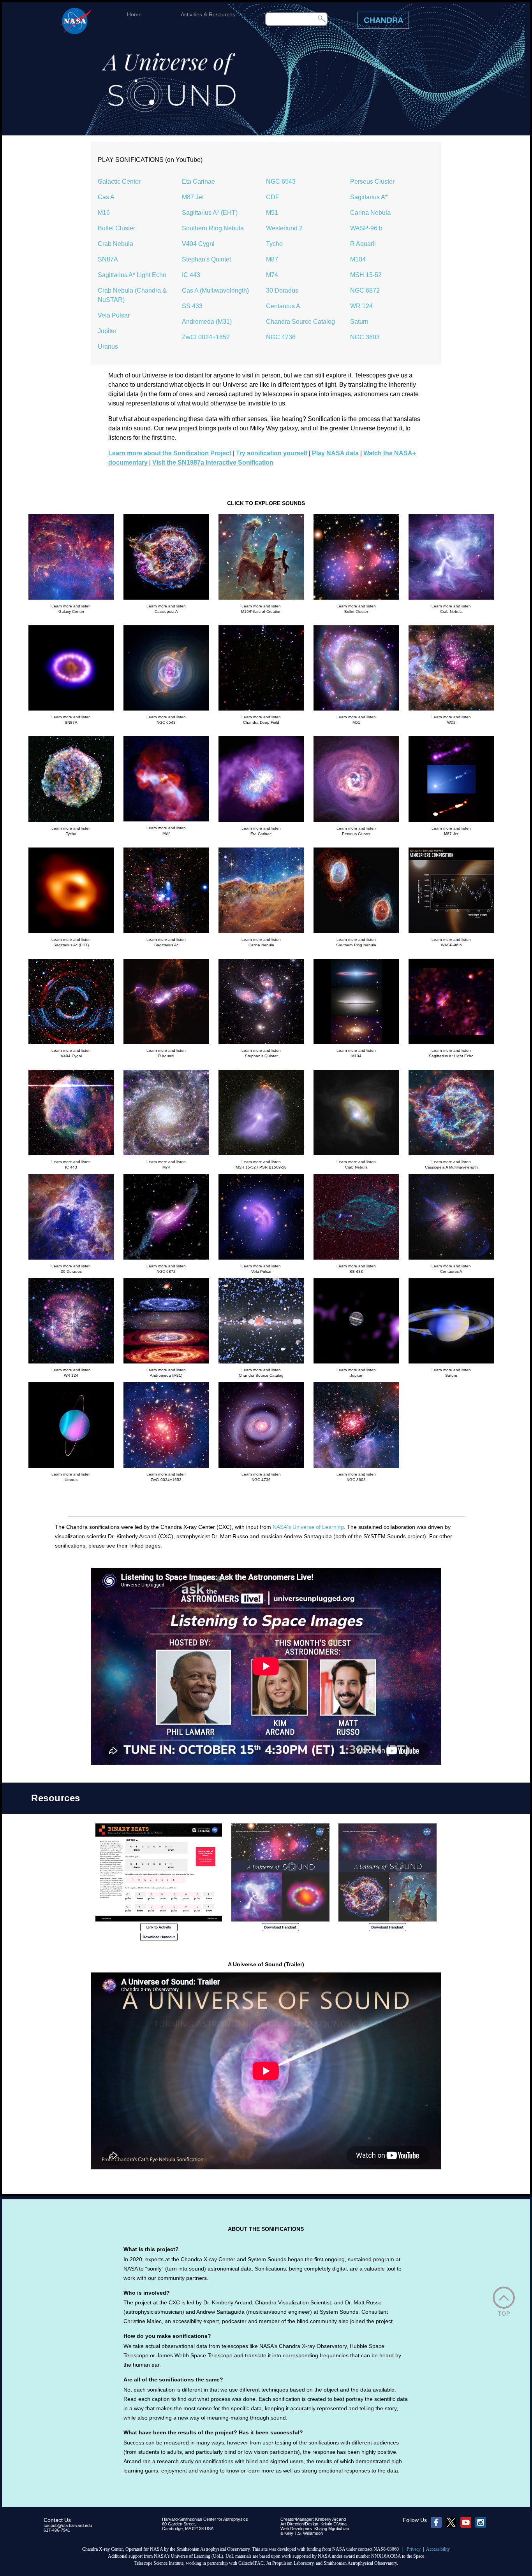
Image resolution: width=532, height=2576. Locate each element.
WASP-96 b (366, 228)
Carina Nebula (370, 213)
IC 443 (191, 275)
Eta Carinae (198, 182)
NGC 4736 (281, 337)
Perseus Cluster (372, 182)
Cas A (106, 197)
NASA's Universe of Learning (308, 1527)
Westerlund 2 (284, 228)
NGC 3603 (365, 337)
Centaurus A (283, 306)
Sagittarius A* (369, 197)
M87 (272, 259)
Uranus (108, 347)
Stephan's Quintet (206, 259)
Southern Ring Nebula (213, 228)
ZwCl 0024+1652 (206, 337)
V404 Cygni (198, 244)
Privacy (414, 2549)
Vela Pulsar (114, 315)
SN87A (108, 259)
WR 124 (361, 306)
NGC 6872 (365, 290)
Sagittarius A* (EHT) (210, 213)
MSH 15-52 (366, 275)
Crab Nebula (115, 244)
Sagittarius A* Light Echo (132, 275)
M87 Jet (193, 197)
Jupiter (107, 331)
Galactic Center (119, 182)
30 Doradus (282, 290)
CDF (273, 197)
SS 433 (192, 306)
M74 (272, 275)
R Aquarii (363, 244)
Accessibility (438, 2549)
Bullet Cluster (116, 228)
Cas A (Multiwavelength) (215, 290)
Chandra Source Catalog (300, 322)
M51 (272, 213)
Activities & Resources (208, 14)
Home (134, 14)
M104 (358, 259)
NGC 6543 (281, 182)
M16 (104, 213)
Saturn (359, 322)
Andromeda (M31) (207, 322)
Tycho (274, 244)
